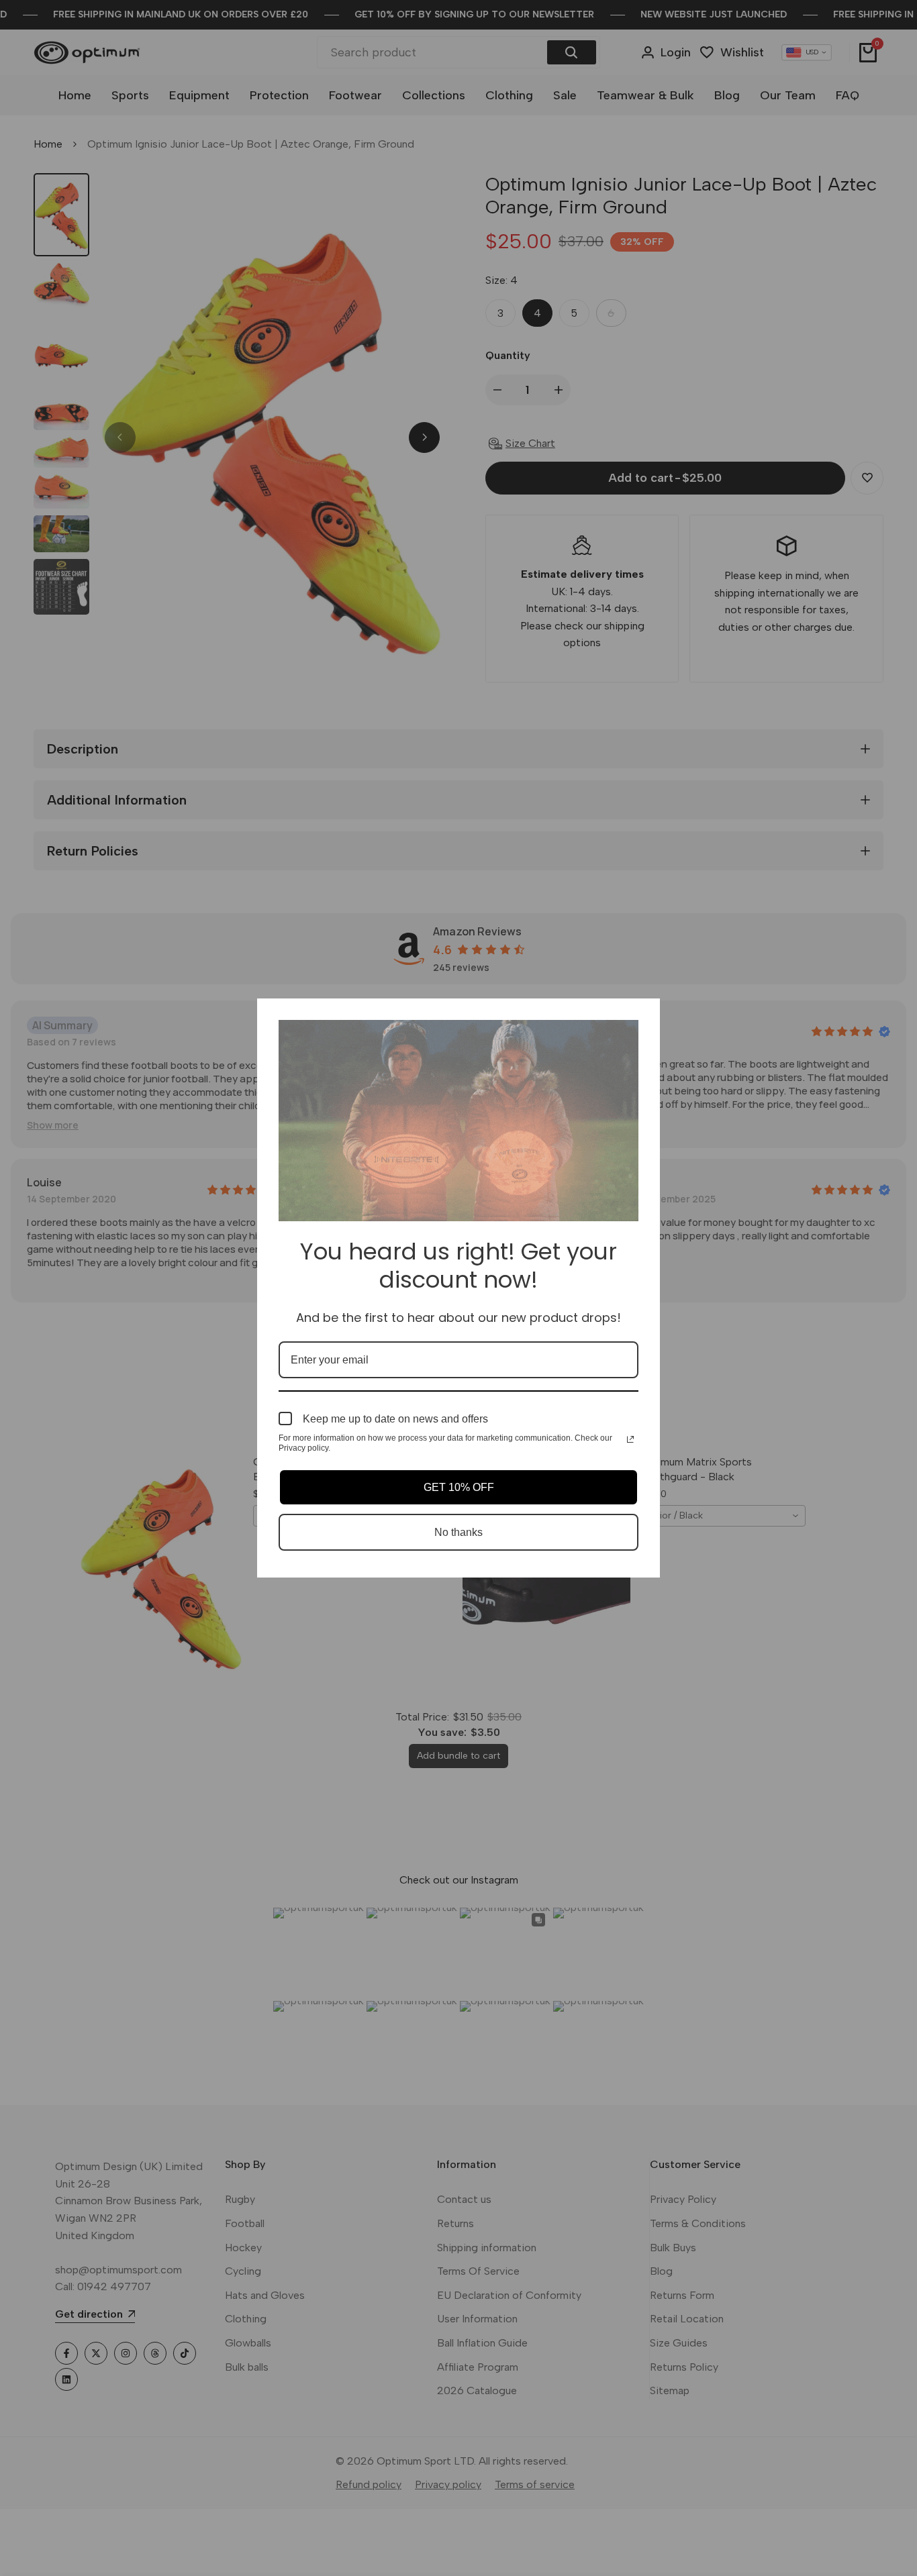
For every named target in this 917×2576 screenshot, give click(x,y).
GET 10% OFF (459, 1487)
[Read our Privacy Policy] (630, 1439)
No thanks (458, 1532)
